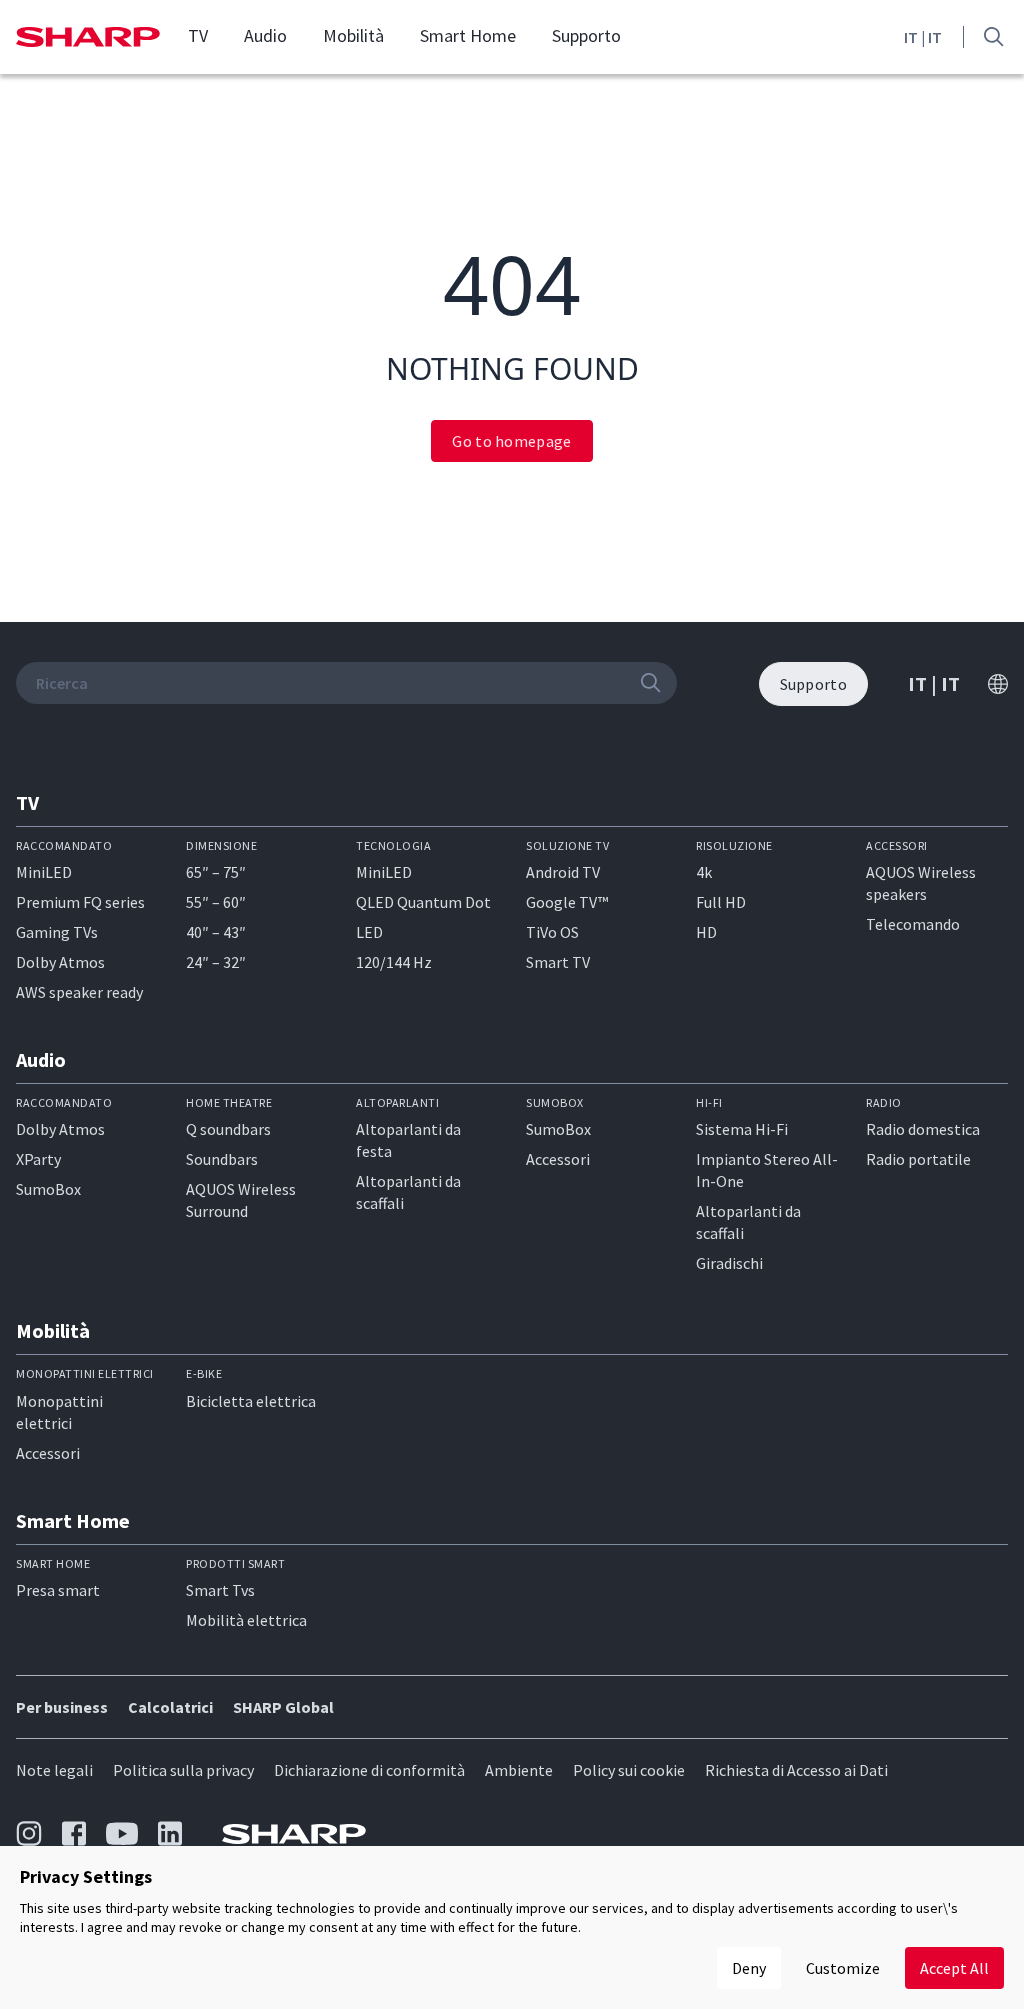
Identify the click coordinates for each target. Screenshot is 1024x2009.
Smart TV (558, 962)
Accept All (954, 1968)
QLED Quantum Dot (423, 902)
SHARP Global (283, 1707)
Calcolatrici (170, 1707)
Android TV (563, 872)
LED (369, 932)
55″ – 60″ (216, 902)
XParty (38, 1159)
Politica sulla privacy (183, 1770)
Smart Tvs (220, 1590)
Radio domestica (923, 1129)
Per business (62, 1707)
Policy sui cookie (629, 1770)
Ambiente (519, 1770)
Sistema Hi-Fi (742, 1129)
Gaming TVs (57, 932)
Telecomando (913, 924)
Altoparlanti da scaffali (408, 1192)
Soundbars (222, 1159)
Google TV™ (567, 902)
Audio (265, 36)
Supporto (586, 36)
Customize (843, 1968)
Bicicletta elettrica (251, 1401)
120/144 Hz (394, 962)
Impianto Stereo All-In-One (767, 1170)
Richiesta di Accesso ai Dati (796, 1770)
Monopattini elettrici (59, 1412)
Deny (749, 1968)
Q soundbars (228, 1129)
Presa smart (58, 1590)
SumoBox (48, 1189)
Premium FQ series (80, 902)
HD (706, 932)
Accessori (558, 1159)
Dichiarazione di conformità (369, 1770)
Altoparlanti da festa (408, 1140)
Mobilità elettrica (246, 1620)
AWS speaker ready (79, 992)
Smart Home (468, 36)
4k (704, 872)
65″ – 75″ (216, 872)
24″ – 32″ (216, 962)
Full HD (721, 902)
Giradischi (729, 1263)
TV (198, 36)
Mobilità (353, 36)
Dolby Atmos (60, 962)
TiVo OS (552, 932)
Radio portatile (918, 1159)
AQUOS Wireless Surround (241, 1200)
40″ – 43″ (216, 932)
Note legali (54, 1770)
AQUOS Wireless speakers (921, 883)
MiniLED (44, 872)
